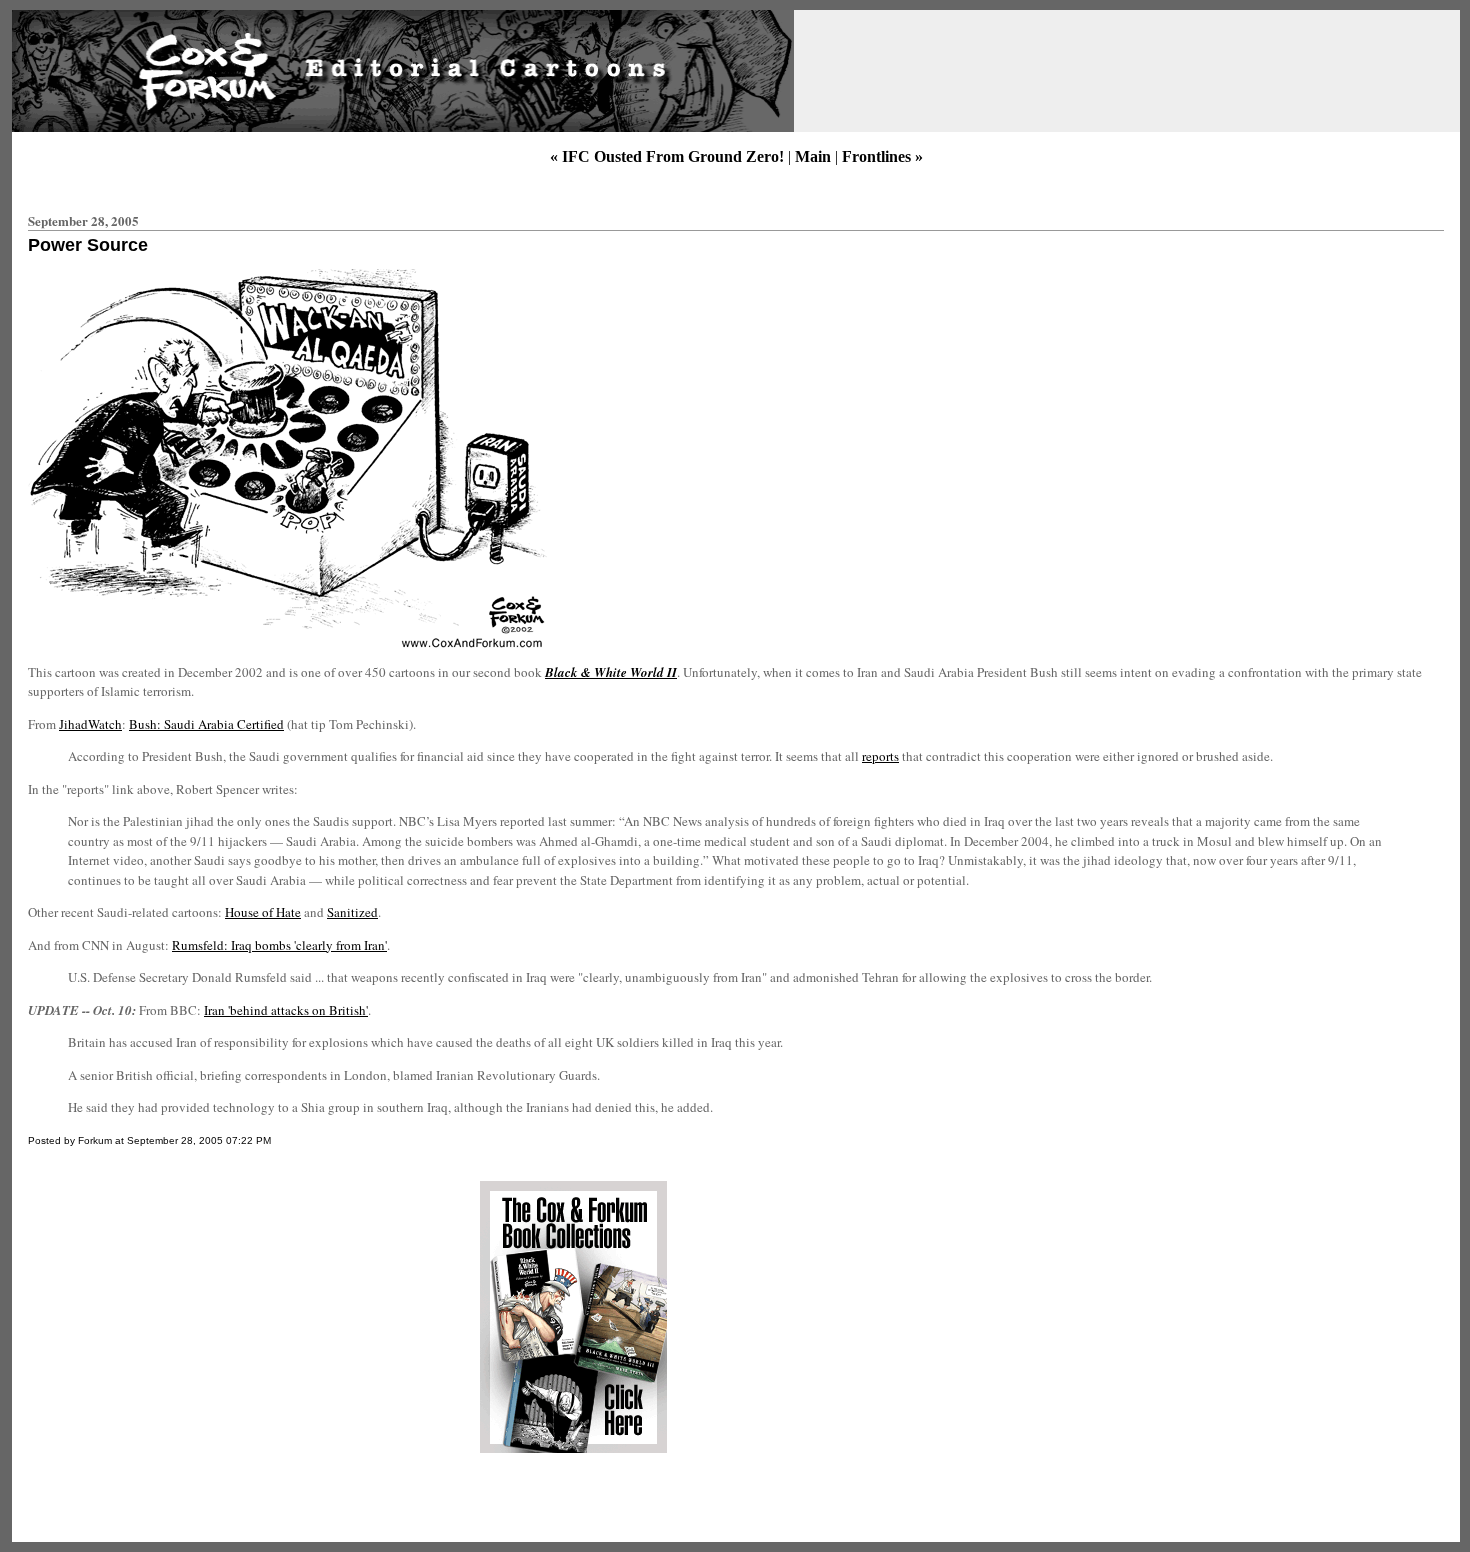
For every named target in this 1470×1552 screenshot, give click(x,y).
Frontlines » (882, 156)
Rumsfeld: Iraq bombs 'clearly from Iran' (279, 945)
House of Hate (263, 912)
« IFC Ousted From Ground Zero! (667, 156)
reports (880, 756)
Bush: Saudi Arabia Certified (206, 724)
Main (813, 156)
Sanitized (352, 912)
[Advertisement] (193, 1317)
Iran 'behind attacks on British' (286, 1010)
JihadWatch (90, 724)
